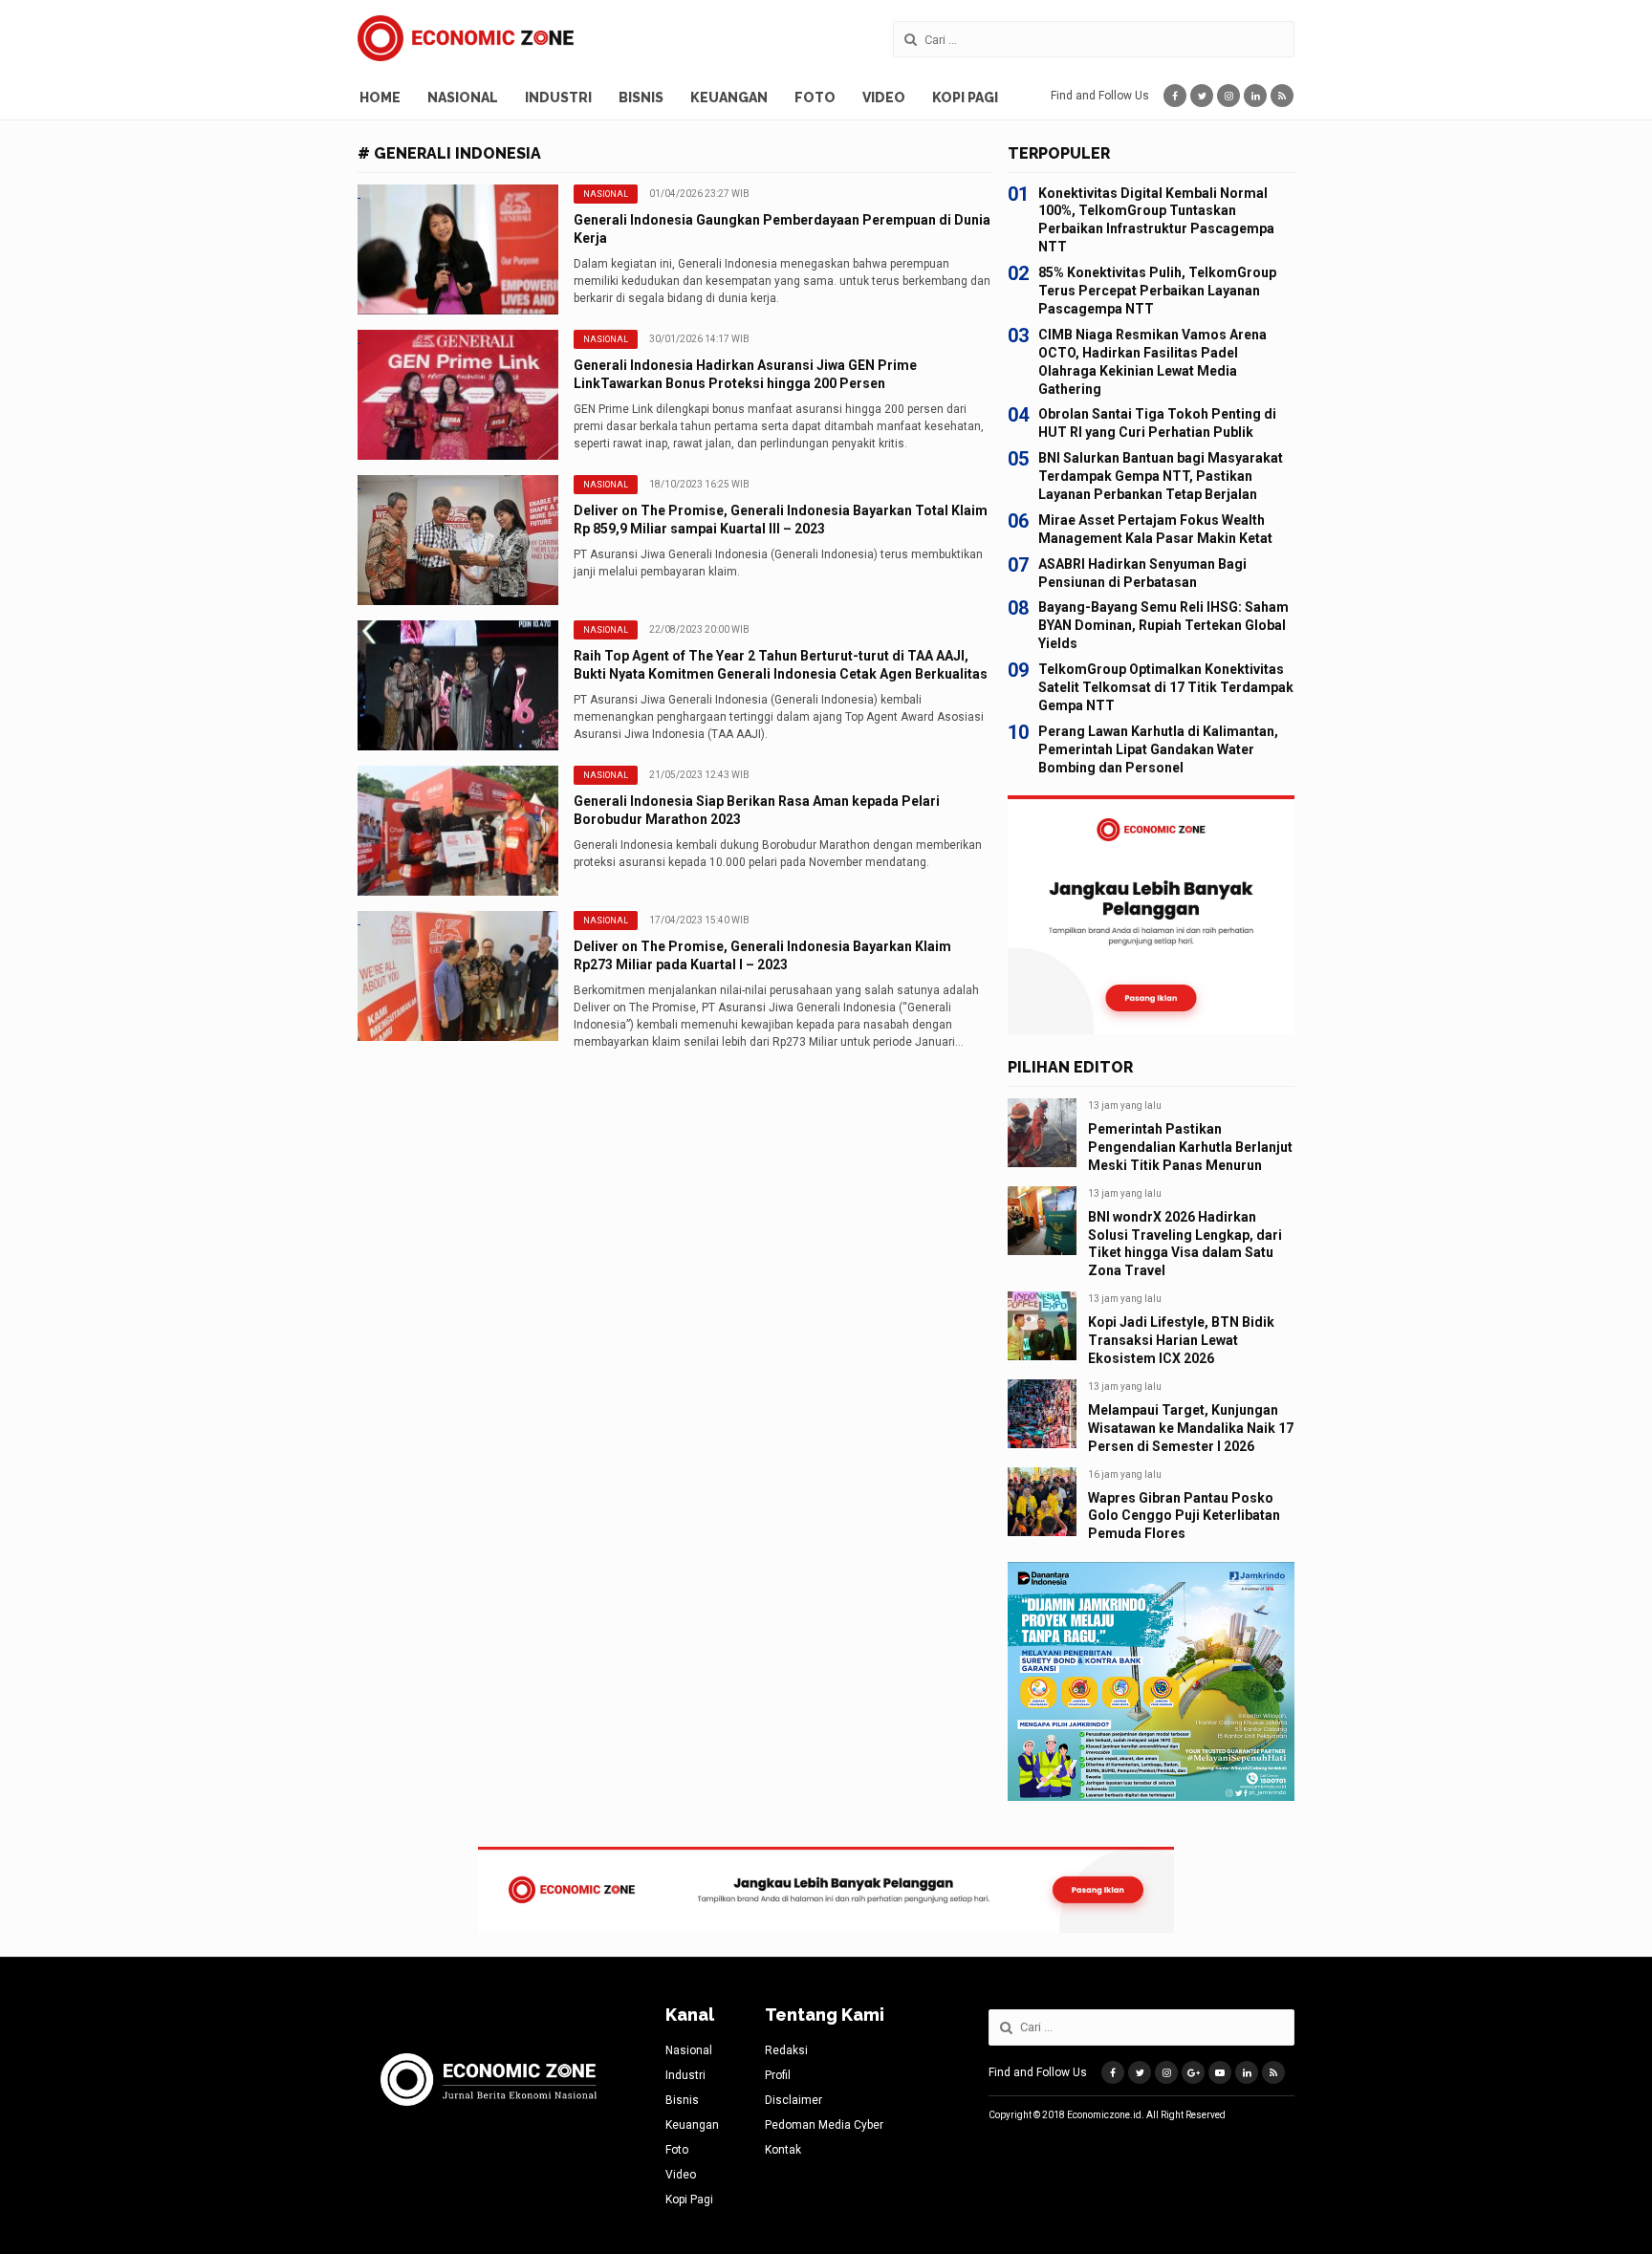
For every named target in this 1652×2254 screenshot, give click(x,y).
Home (380, 98)
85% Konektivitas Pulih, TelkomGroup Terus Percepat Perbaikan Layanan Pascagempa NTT (1157, 291)
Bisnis (641, 98)
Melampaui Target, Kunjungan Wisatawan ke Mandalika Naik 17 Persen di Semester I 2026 (1191, 1428)
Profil (778, 2075)
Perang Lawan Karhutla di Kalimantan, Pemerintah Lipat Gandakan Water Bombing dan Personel (1158, 749)
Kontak (783, 2150)
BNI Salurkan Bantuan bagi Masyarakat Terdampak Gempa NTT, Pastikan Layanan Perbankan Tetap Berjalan (1161, 476)
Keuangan (729, 98)
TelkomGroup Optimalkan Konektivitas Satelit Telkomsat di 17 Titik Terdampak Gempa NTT (1166, 687)
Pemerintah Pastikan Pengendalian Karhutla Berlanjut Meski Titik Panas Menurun (1190, 1147)
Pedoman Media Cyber (824, 2125)
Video (884, 98)
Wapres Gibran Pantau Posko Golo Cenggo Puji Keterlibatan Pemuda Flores (1184, 1516)
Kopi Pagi (965, 98)
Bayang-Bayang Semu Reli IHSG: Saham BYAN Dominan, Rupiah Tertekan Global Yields (1163, 625)
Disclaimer (793, 2100)
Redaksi (786, 2050)
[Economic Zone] (466, 38)
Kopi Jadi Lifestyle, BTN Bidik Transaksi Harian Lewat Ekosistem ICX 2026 (1181, 1340)
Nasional (463, 98)
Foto (815, 98)
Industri (558, 98)
